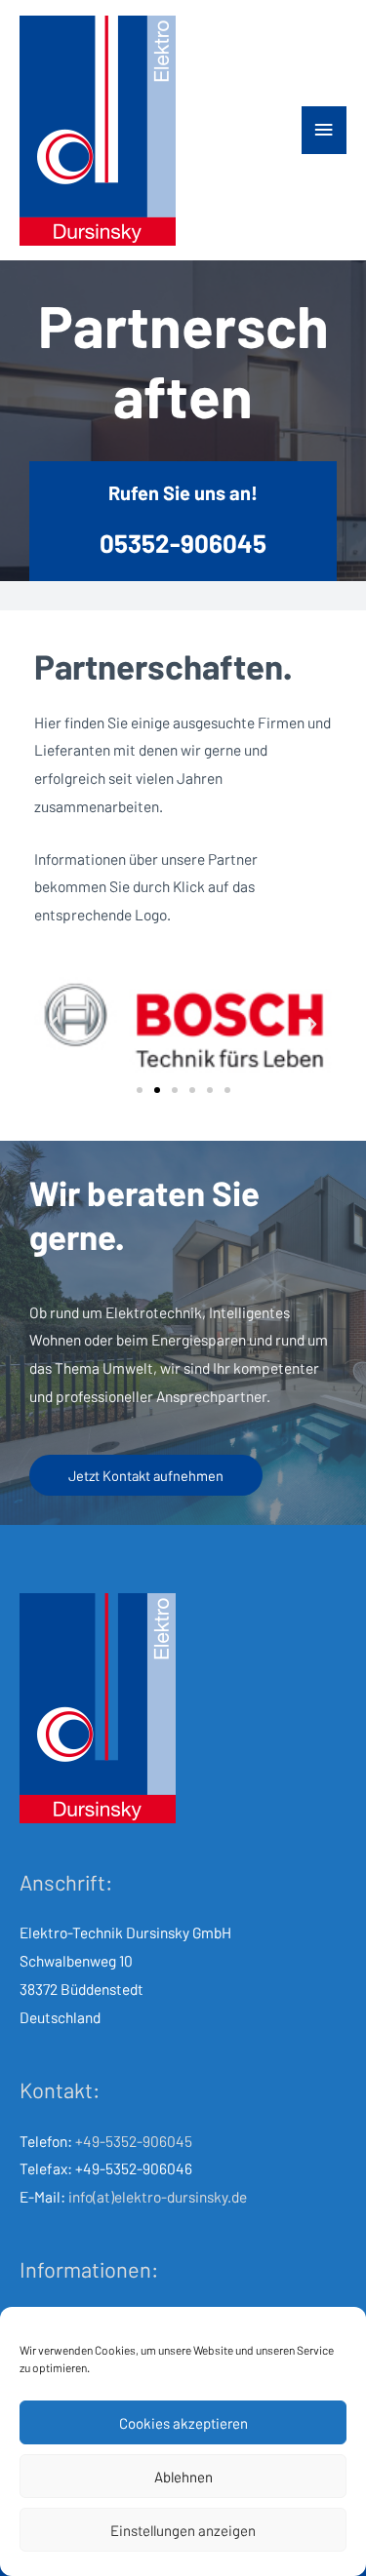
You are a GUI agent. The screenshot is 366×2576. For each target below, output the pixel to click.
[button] (140, 1090)
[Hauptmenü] (324, 130)
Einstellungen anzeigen (183, 2530)
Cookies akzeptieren (183, 2423)
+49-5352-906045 (134, 2141)
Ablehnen (183, 2477)
